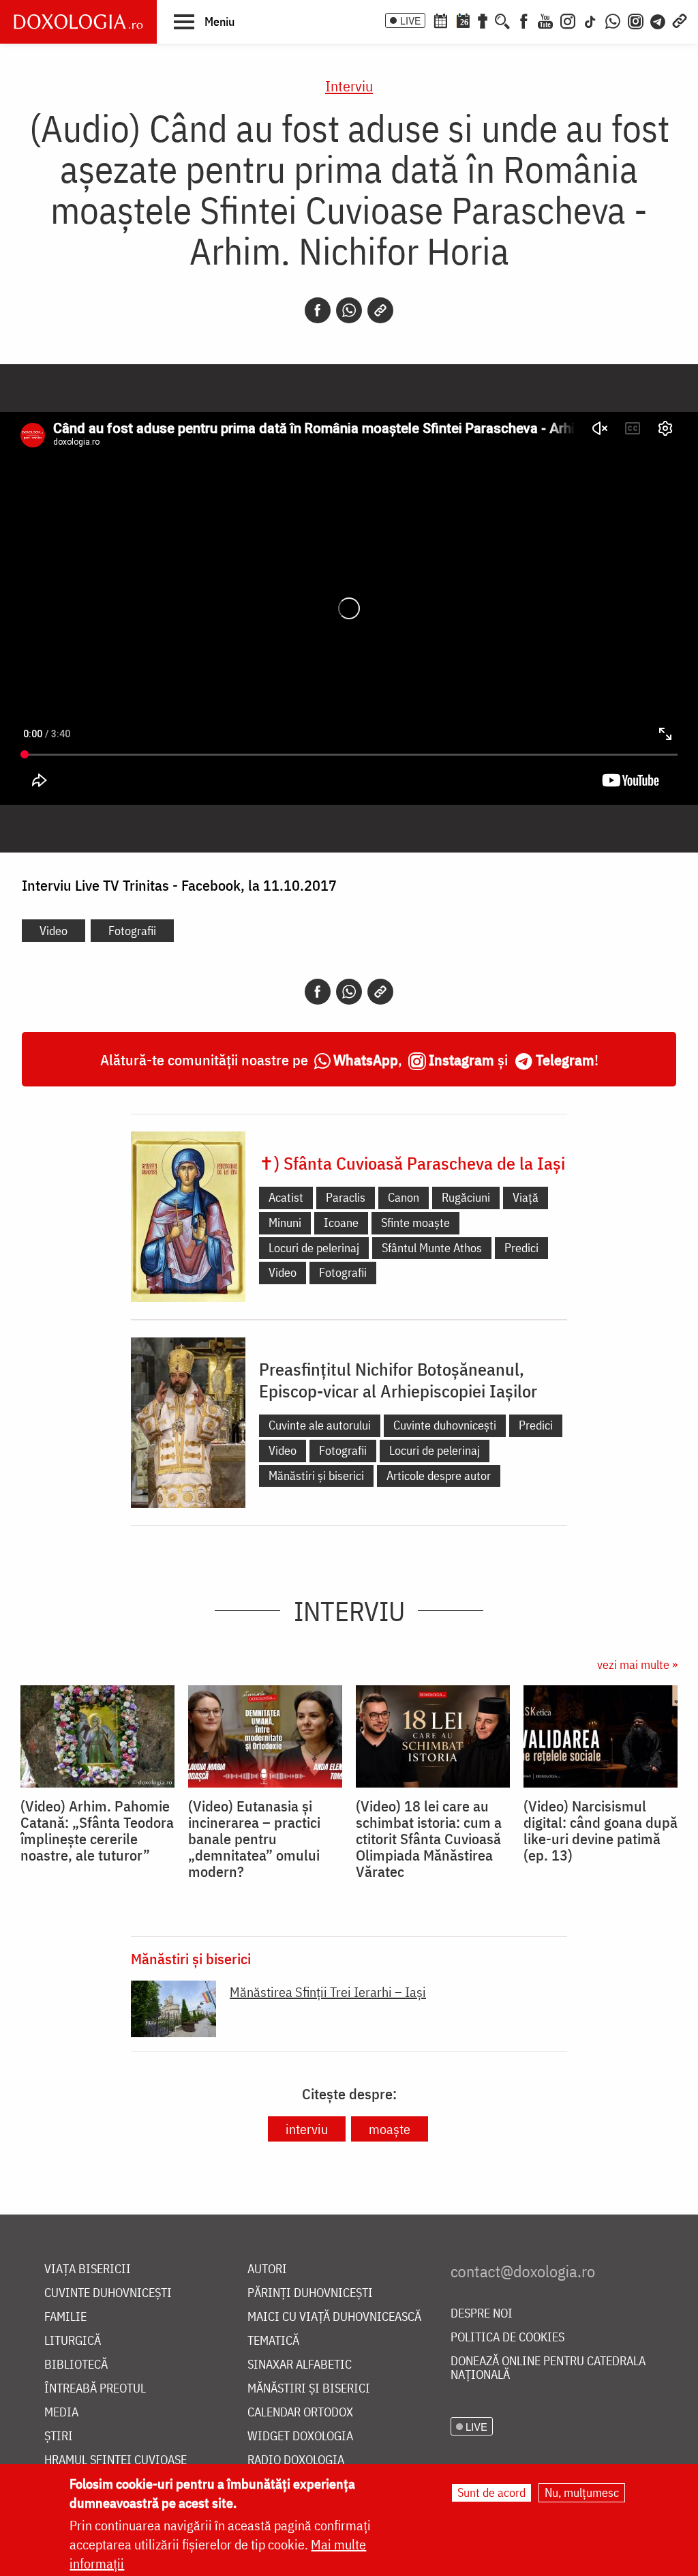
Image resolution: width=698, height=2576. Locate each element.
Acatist (286, 1197)
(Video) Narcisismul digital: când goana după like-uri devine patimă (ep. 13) (601, 1831)
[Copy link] (380, 310)
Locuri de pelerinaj (314, 1248)
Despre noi (482, 2314)
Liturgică (73, 2341)
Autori (267, 2269)
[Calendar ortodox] (440, 20)
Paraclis (346, 1197)
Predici (521, 1248)
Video (54, 931)
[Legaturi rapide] (680, 20)
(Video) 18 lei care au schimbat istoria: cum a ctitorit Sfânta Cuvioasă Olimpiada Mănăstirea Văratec (429, 1839)
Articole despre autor (439, 1476)
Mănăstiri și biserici (316, 1476)
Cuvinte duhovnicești (445, 1425)
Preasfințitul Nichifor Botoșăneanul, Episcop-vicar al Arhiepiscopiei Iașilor (398, 1380)
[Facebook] (524, 20)
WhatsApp (366, 1060)
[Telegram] (658, 20)
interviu (307, 2129)
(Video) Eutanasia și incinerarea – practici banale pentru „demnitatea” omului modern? (254, 1839)
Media (61, 2413)
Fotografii (132, 931)
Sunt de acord (491, 2492)
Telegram (565, 1060)
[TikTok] (590, 20)
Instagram (461, 1060)
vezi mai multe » (637, 1664)
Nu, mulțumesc (582, 2492)
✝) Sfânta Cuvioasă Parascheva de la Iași (412, 1163)
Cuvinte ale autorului (320, 1425)
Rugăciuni (466, 1197)
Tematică (273, 2341)
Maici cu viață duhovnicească (334, 2317)
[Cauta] (502, 20)
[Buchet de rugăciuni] (483, 20)
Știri (59, 2437)
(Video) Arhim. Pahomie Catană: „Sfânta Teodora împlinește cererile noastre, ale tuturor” (97, 1831)
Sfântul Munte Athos (432, 1248)
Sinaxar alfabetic (300, 2365)
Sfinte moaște (415, 1223)
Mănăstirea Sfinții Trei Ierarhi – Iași (328, 1992)
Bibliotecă (76, 2365)
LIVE (410, 20)
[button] (204, 21)
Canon (404, 1197)
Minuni (285, 1223)
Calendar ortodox (300, 2413)
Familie (65, 2317)
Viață (526, 1197)
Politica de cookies (507, 2338)
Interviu (349, 86)
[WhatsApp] (613, 20)
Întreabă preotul (95, 2389)
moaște (390, 2129)
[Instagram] (568, 20)
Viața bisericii (88, 2269)
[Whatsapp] (349, 310)
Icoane (341, 1223)
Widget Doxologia (300, 2437)
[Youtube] (545, 20)
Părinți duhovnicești (310, 2293)
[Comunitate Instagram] (636, 20)
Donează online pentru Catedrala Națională (548, 2368)
